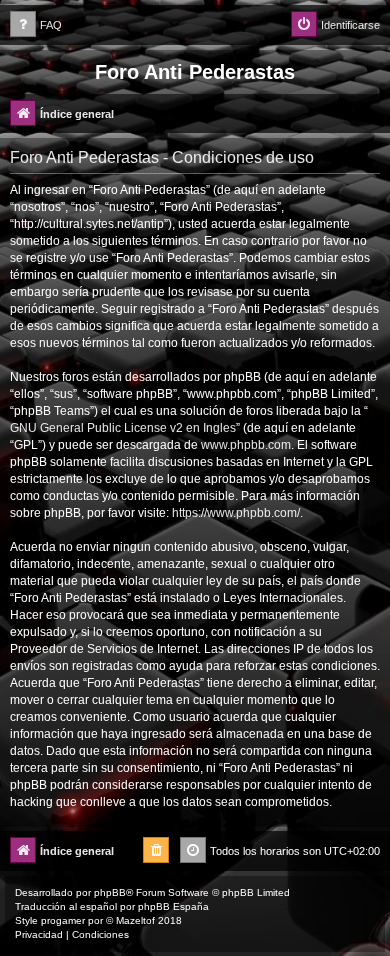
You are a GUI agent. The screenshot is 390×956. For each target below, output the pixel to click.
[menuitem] (36, 25)
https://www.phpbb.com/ (236, 513)
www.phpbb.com (246, 445)
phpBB (110, 892)
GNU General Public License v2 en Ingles (123, 428)
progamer (63, 920)
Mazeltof (135, 920)
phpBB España (173, 906)
